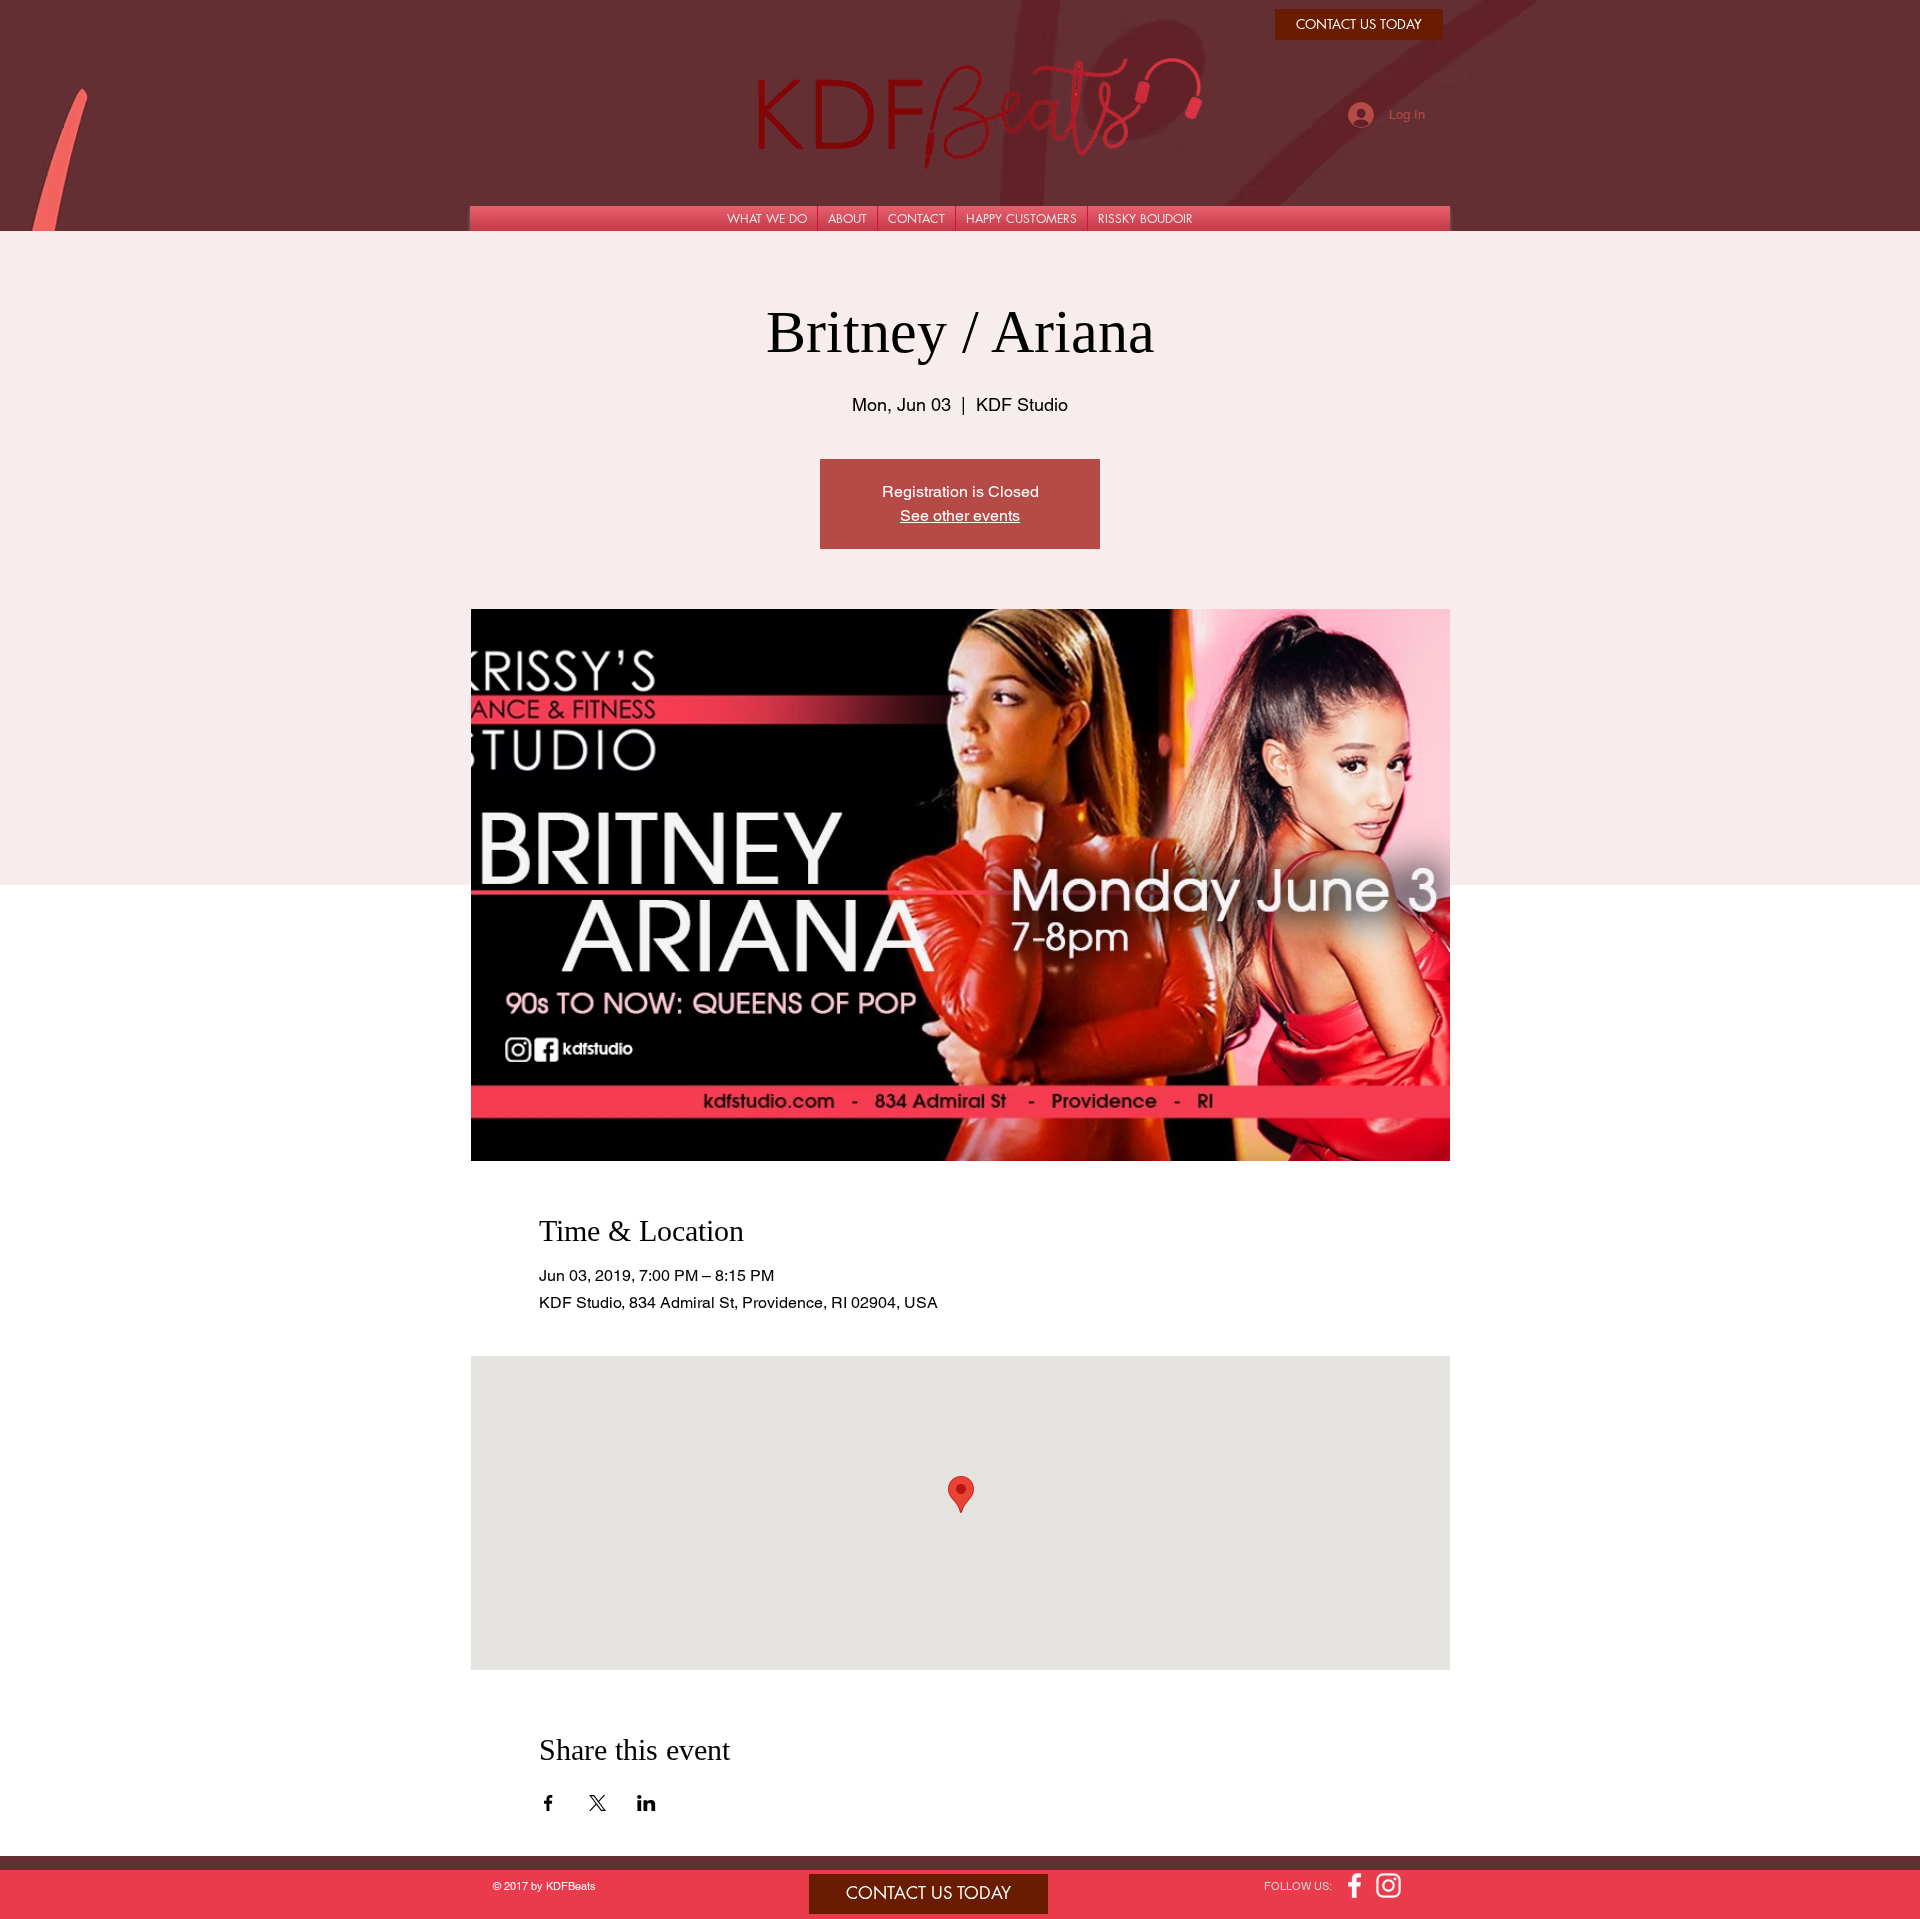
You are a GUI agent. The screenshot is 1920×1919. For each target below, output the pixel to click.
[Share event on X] (597, 1803)
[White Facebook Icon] (1354, 1885)
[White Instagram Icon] (1388, 1885)
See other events (960, 515)
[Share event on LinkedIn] (646, 1803)
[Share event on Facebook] (548, 1803)
